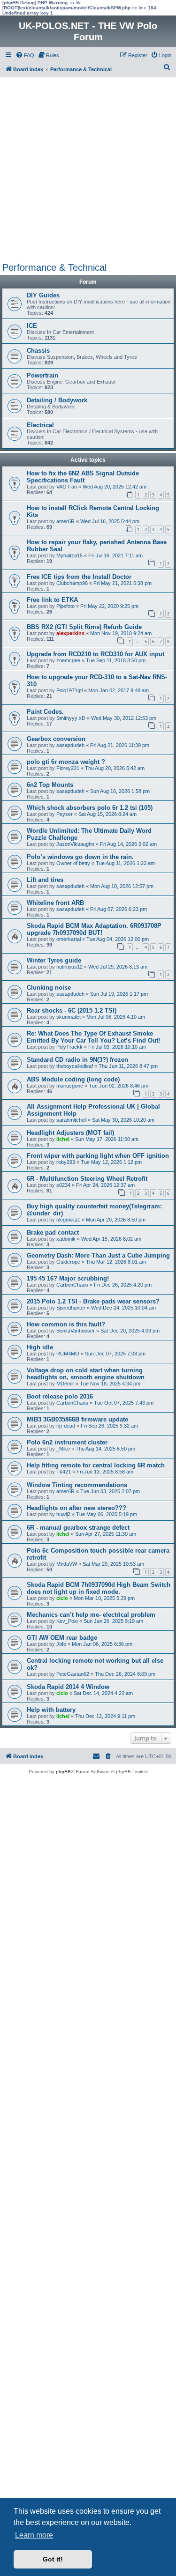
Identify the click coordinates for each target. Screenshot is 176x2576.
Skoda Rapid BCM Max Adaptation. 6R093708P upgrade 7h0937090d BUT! (94, 929)
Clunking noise (49, 988)
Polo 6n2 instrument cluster (67, 1442)
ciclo (62, 1598)
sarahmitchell (71, 1120)
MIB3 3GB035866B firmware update (77, 1419)
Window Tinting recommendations (77, 1485)
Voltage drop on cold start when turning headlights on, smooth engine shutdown (86, 1374)
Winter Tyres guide (54, 960)
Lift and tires (45, 880)
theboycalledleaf (75, 1066)
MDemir (65, 1384)
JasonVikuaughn (75, 844)
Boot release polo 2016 (60, 1396)
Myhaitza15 (69, 555)
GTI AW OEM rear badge (62, 1638)
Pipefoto (65, 606)
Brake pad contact (53, 1232)
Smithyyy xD (71, 718)
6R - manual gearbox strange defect (78, 1528)
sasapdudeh (70, 745)
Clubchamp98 (72, 583)
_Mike (63, 1449)
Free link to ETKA (52, 600)
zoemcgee (68, 660)
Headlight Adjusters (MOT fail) (70, 1133)
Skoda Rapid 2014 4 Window (68, 1687)
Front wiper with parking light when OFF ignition (98, 1156)
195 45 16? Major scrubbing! (68, 1278)
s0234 (63, 1185)
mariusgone (70, 1086)
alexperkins (70, 633)
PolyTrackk (69, 1047)
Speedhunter (71, 1308)
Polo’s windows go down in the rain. (80, 857)
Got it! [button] (53, 2559)
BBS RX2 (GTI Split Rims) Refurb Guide (84, 627)
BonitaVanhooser (76, 1331)
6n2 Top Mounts (50, 785)
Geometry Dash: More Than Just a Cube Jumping (98, 1255)
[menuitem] (25, 55)
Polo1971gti (69, 690)
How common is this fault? (66, 1324)
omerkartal (69, 939)
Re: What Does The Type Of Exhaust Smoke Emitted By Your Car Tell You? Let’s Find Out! (93, 1037)
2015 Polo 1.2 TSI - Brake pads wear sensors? (93, 1301)
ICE (32, 326)
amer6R (65, 521)
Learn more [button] (34, 2535)
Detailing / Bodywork (57, 400)
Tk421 (64, 1472)
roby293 (66, 1162)
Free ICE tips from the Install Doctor (79, 577)
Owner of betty (73, 863)
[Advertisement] (88, 170)
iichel (63, 1139)
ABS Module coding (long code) (73, 1079)
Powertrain (42, 375)
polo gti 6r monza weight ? (66, 762)
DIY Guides (43, 295)
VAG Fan (67, 487)
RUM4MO (68, 1354)
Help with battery (51, 1710)
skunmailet (69, 1017)
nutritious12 (69, 967)
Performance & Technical (54, 267)
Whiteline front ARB (55, 903)
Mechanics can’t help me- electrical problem (91, 1615)
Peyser (65, 814)
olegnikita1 (68, 1220)
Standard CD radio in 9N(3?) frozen (77, 1060)
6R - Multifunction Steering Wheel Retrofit (87, 1179)
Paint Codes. (45, 712)
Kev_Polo (67, 1621)
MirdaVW (67, 1564)
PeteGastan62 (73, 1674)
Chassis (38, 351)
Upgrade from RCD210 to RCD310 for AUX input (96, 654)
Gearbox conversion (56, 739)
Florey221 (68, 768)
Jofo (61, 1644)
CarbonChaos (72, 1285)
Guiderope (68, 1262)
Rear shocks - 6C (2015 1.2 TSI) (72, 1010)
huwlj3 (63, 1514)
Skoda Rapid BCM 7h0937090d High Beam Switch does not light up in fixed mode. (99, 1588)
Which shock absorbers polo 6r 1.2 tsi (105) (90, 808)
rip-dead (66, 1426)
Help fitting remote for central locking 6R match (96, 1465)
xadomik (66, 1239)
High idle (40, 1347)
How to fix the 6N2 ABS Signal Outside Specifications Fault (83, 477)
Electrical (40, 425)
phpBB (63, 1772)
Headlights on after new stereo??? (77, 1508)
